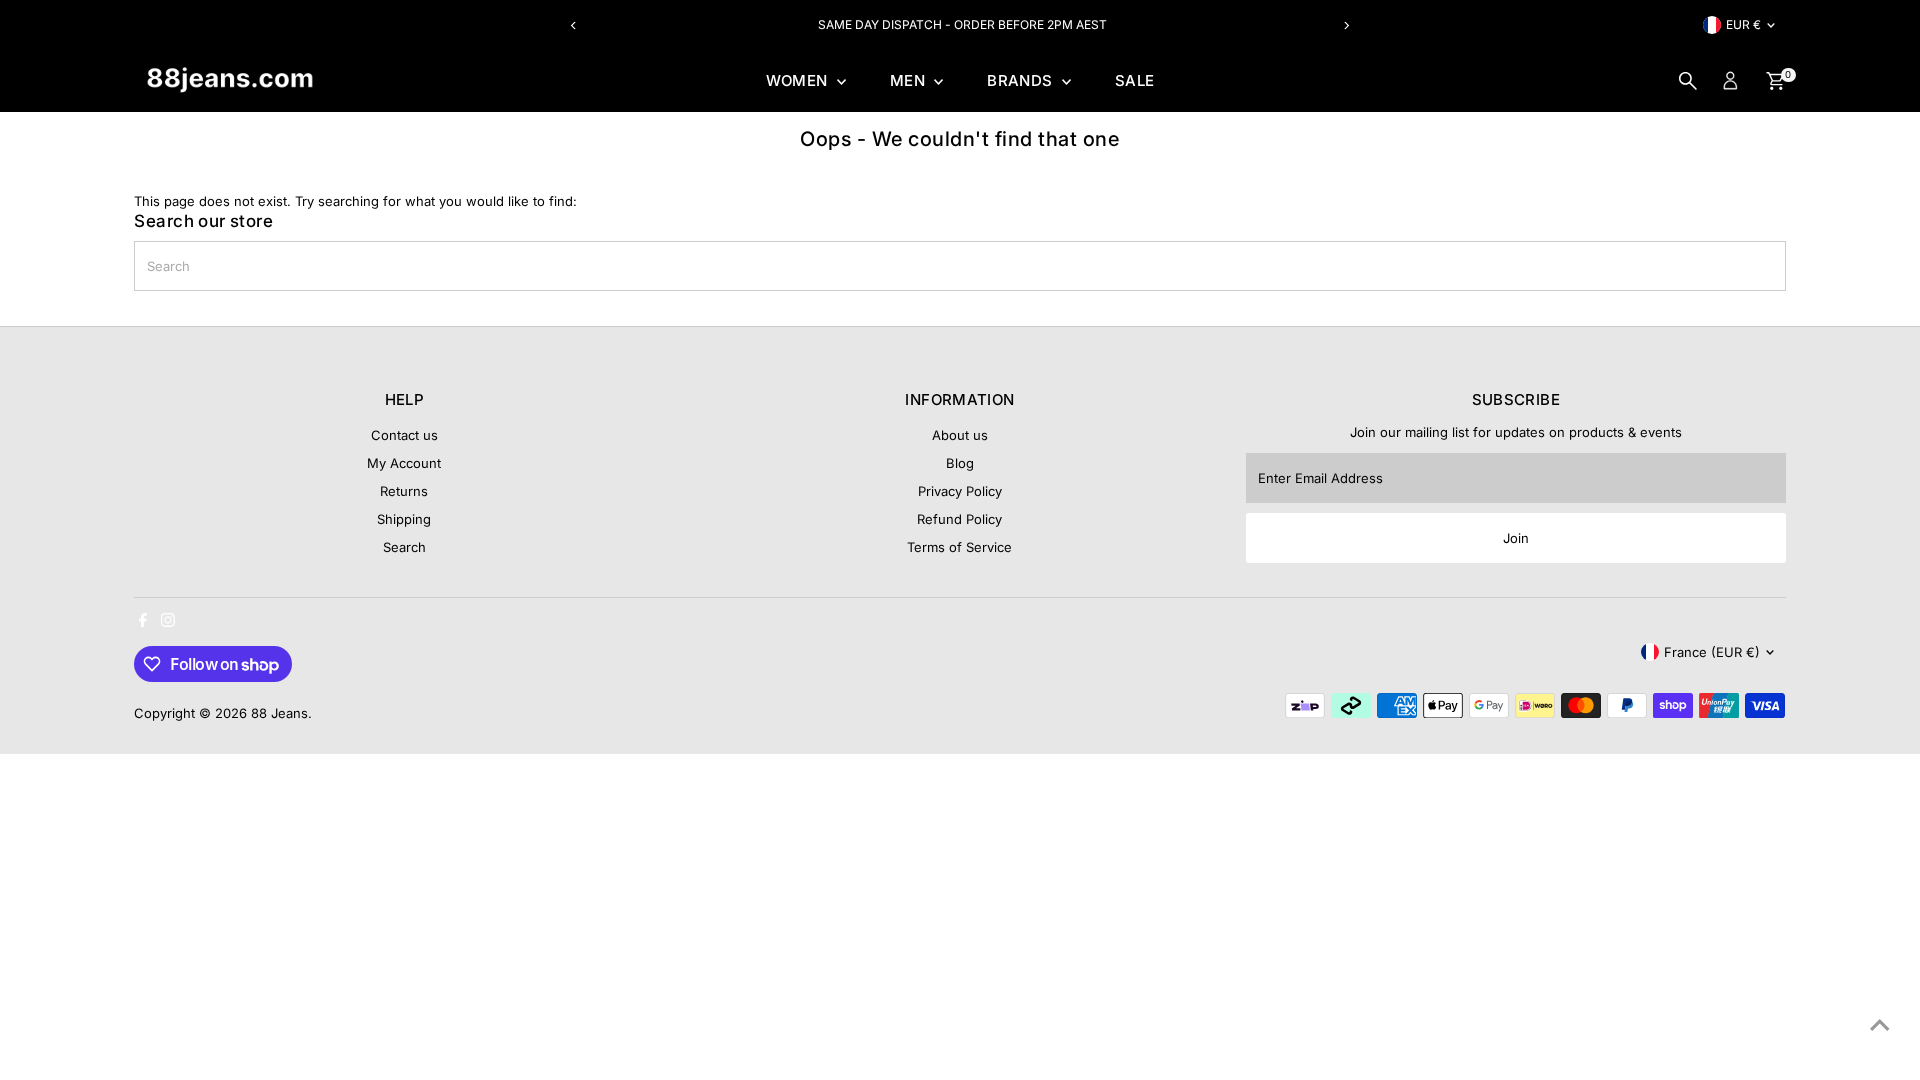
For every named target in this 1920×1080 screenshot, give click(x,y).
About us (960, 435)
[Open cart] (1775, 81)
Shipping (404, 519)
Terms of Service (959, 547)
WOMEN (799, 80)
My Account (404, 463)
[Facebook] (143, 622)
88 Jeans (279, 713)
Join (1516, 538)
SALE (1135, 80)
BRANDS (1022, 80)
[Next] (1346, 25)
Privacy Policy (960, 491)
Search (404, 547)
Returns (404, 491)
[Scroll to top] (1880, 1025)
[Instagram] (168, 622)
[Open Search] (1688, 81)
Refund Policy (959, 519)
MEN (910, 80)
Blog (960, 463)
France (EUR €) (1712, 652)
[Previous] (573, 25)
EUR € (1743, 24)
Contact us (404, 435)
